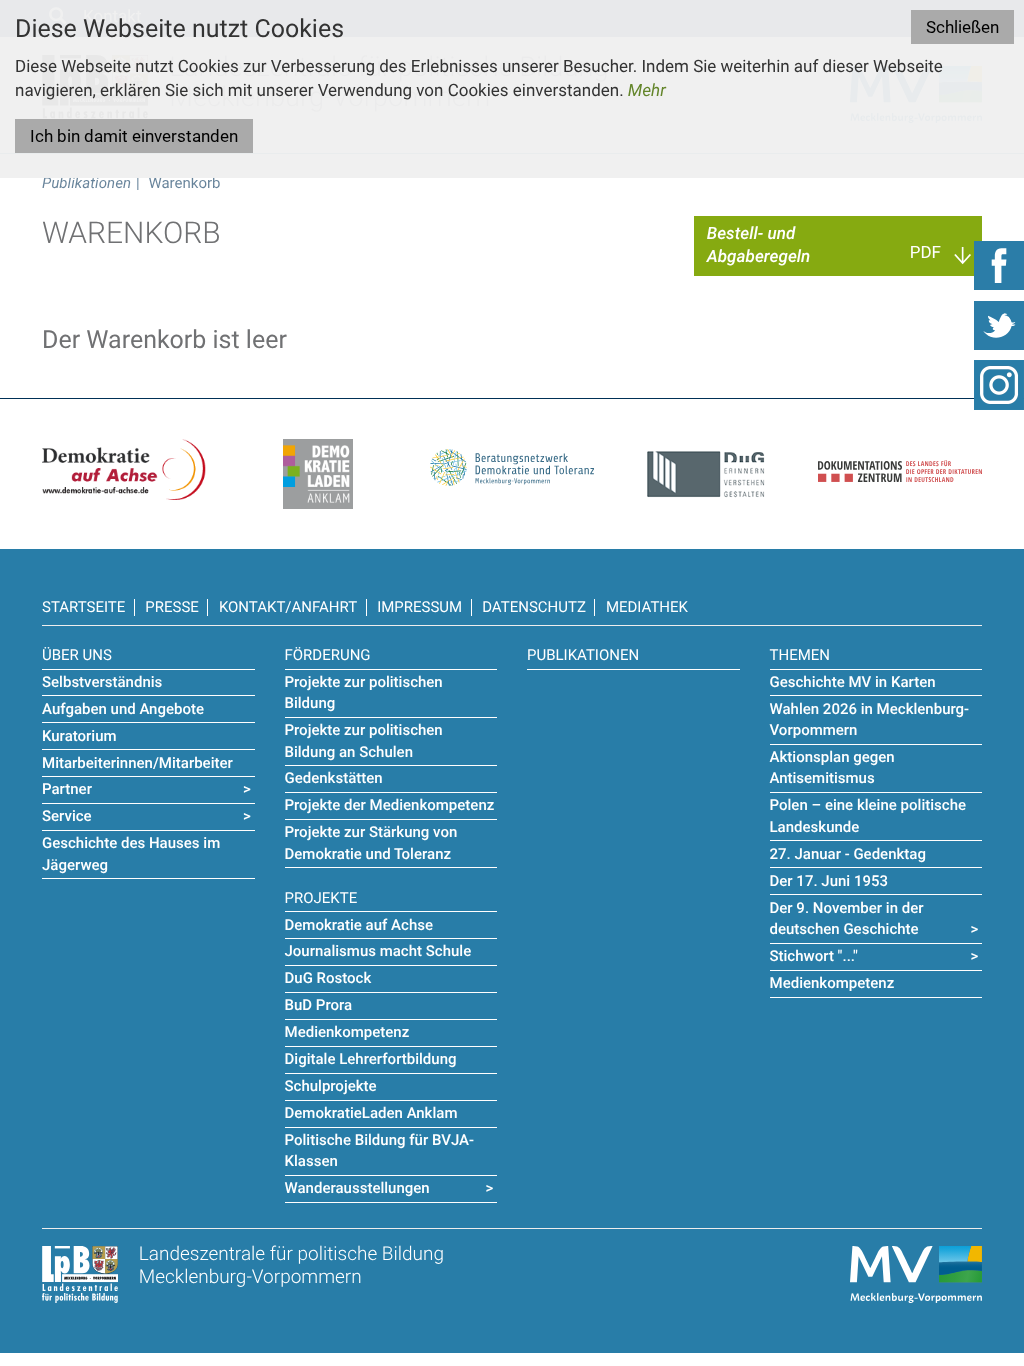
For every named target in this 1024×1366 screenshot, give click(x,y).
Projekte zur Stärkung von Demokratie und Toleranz (371, 842)
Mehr (647, 91)
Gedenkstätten (334, 778)
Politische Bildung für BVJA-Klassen (379, 1150)
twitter (999, 325)
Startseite (83, 607)
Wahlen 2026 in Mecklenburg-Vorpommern (870, 719)
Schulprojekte (331, 1086)
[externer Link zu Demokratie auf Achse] (124, 469)
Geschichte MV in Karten (853, 682)
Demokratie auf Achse (359, 925)
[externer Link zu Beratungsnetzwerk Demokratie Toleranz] (512, 462)
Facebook (999, 265)
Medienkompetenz (347, 1032)
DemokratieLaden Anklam (371, 1113)
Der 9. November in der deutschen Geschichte (847, 918)
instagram (999, 385)
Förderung (328, 655)
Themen (800, 655)
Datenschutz (534, 607)
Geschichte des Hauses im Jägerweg (131, 853)
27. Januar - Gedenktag (848, 854)
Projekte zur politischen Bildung (364, 692)
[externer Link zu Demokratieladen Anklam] (318, 474)
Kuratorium (79, 736)
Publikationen (86, 183)
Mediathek (647, 607)
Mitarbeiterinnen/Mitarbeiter (137, 763)
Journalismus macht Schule (378, 951)
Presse (172, 607)
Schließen (962, 27)
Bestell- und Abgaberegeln (759, 245)
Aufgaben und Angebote (123, 709)
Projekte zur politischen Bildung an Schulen (364, 740)
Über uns (77, 655)
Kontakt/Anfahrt (288, 607)
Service (67, 816)
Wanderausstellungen (357, 1188)
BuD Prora (319, 1005)
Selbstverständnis (102, 682)
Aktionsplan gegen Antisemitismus (832, 767)
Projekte (321, 898)
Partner (67, 789)
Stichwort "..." (814, 956)
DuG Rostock (328, 978)
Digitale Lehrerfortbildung (371, 1059)
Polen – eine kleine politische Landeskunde (868, 815)
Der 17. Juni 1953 (829, 881)
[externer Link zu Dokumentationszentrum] (900, 460)
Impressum (419, 607)
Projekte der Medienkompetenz (390, 805)
